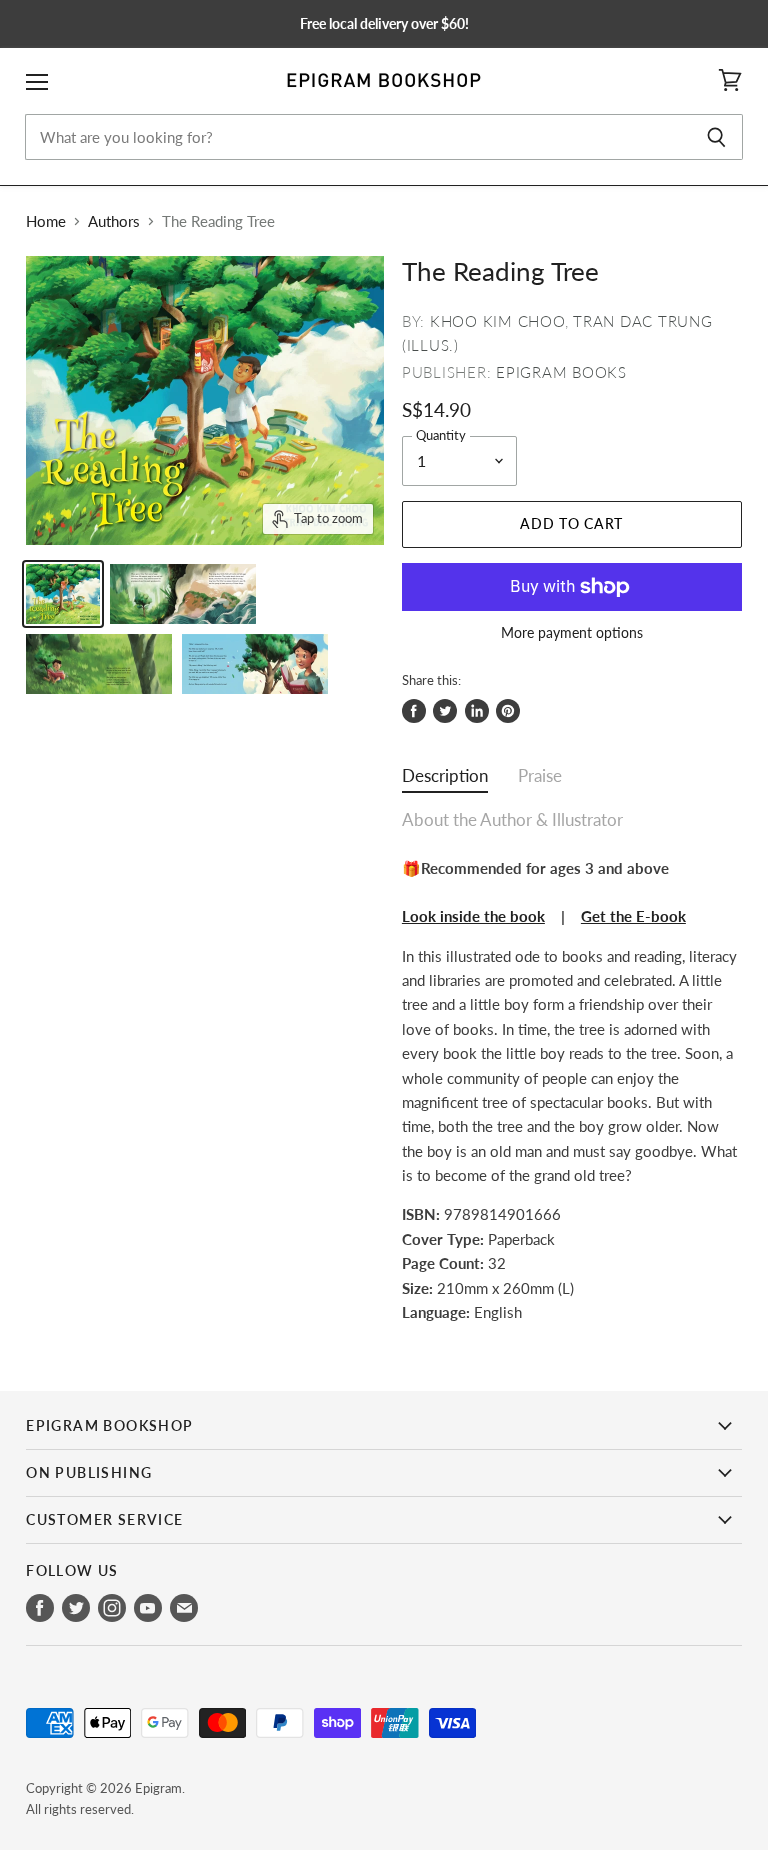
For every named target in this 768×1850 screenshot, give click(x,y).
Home (46, 221)
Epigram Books (561, 372)
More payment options (572, 633)
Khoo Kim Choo (497, 321)
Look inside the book (473, 916)
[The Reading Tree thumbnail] (63, 594)
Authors (114, 221)
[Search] (716, 137)
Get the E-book (633, 916)
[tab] (445, 780)
